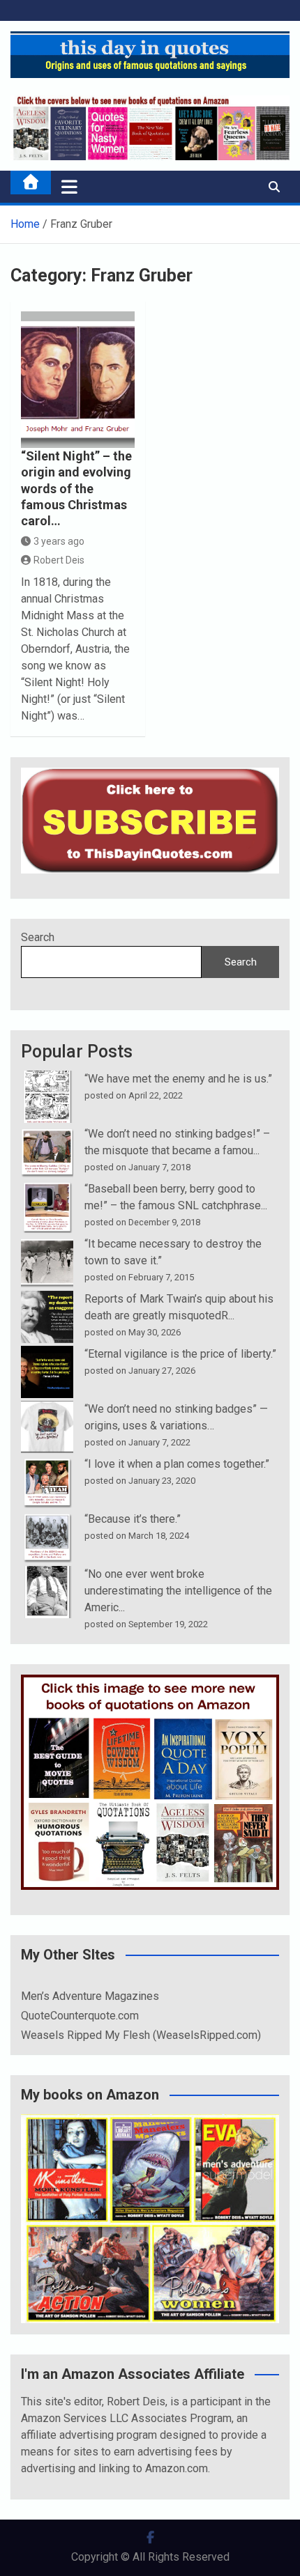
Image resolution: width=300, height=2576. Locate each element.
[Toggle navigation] (69, 187)
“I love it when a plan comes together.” (177, 1464)
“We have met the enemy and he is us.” (178, 1079)
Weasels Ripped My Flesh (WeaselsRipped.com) (141, 2035)
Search (38, 937)
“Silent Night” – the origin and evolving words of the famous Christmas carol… (76, 489)
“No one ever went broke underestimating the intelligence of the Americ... (178, 1591)
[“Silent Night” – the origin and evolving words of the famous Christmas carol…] (78, 380)
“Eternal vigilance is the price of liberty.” (180, 1354)
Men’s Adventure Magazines (90, 1996)
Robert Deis (59, 560)
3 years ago (59, 541)
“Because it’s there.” (133, 1519)
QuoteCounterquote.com (80, 2016)
